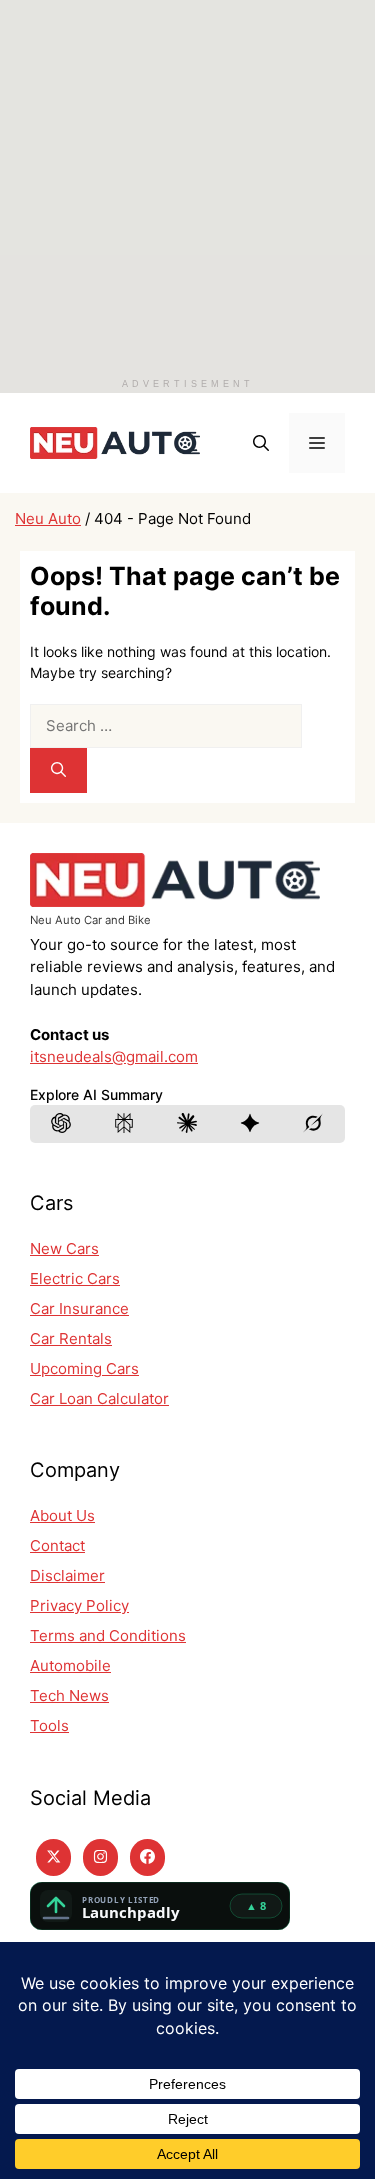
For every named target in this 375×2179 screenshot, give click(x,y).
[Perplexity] (125, 1124)
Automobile (70, 1665)
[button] (261, 443)
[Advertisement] (187, 187)
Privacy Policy (79, 1605)
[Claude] (188, 1124)
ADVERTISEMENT (188, 384)
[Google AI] (251, 1124)
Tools (49, 1725)
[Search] (58, 770)
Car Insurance (79, 1308)
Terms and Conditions (108, 1635)
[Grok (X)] (314, 1124)
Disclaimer (67, 1575)
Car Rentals (71, 1338)
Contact (57, 1545)
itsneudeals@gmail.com (114, 1056)
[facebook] (147, 1857)
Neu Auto (48, 518)
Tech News (69, 1695)
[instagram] (100, 1857)
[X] (53, 1857)
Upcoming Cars (84, 1368)
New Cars (64, 1248)
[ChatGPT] (62, 1124)
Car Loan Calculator (99, 1398)
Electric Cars (75, 1278)
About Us (62, 1515)
